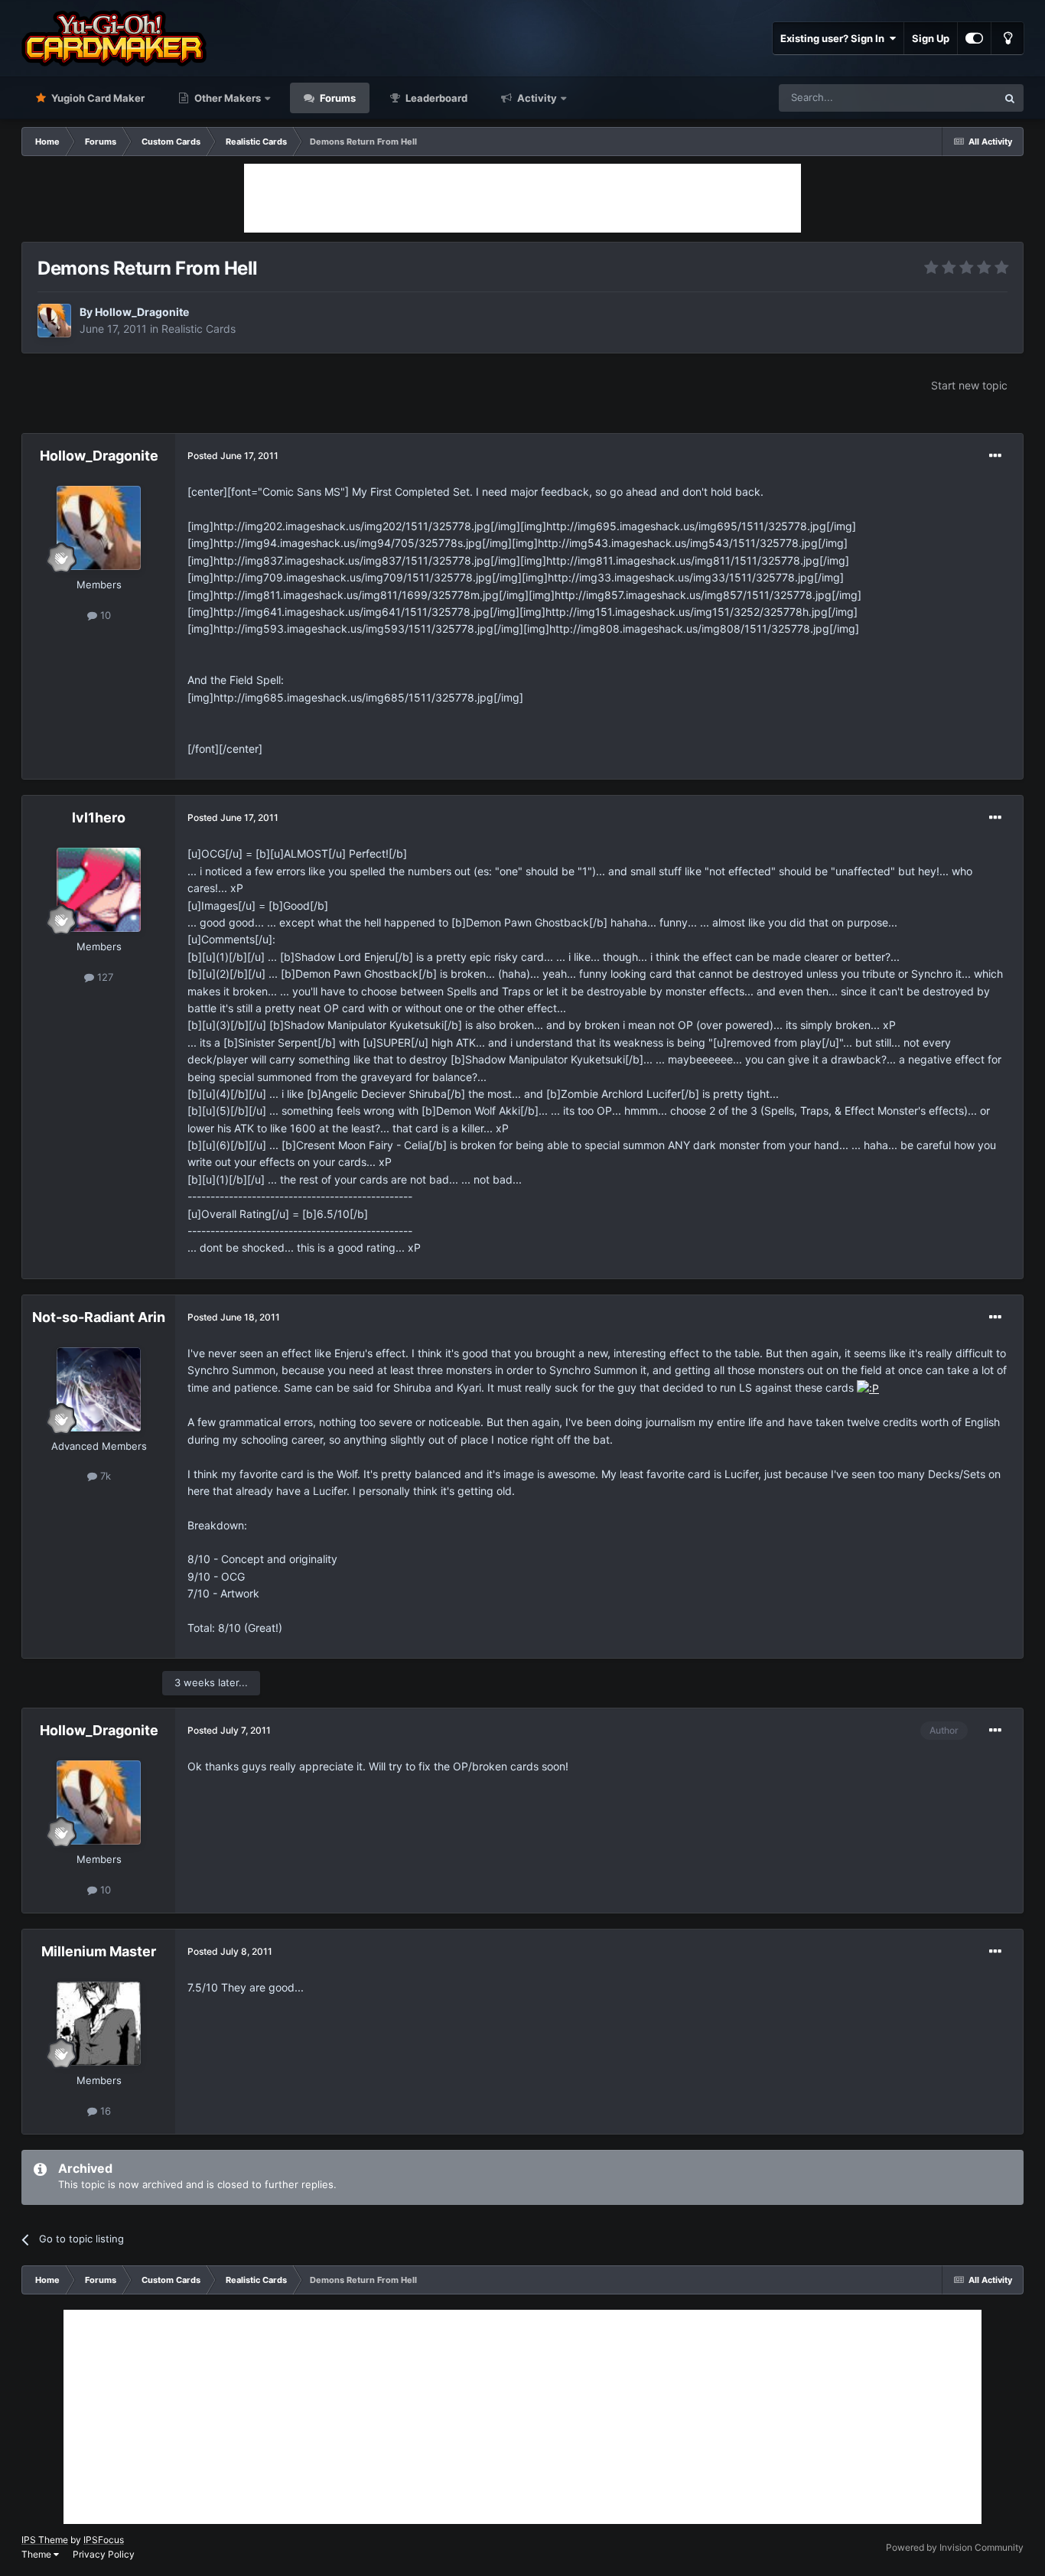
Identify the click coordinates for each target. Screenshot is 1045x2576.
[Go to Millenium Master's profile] (99, 2024)
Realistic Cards (199, 329)
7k (104, 1476)
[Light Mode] (1008, 38)
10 (104, 615)
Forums (337, 98)
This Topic (953, 98)
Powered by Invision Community (955, 2547)
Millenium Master (99, 1951)
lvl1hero (99, 817)
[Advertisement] (522, 198)
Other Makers (226, 98)
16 (104, 2111)
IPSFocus (104, 2540)
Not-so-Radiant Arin (99, 1317)
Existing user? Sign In (835, 38)
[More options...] (995, 456)
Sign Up (931, 38)
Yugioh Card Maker (97, 98)
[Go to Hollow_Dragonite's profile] (54, 321)
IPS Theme (45, 2540)
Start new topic (969, 385)
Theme (37, 2554)
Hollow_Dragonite (142, 312)
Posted (233, 456)
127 (104, 977)
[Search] (1010, 98)
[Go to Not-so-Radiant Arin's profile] (99, 1389)
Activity (536, 98)
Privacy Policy (104, 2554)
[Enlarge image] (868, 1387)
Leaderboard (435, 98)
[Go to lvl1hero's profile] (99, 890)
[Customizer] (974, 38)
